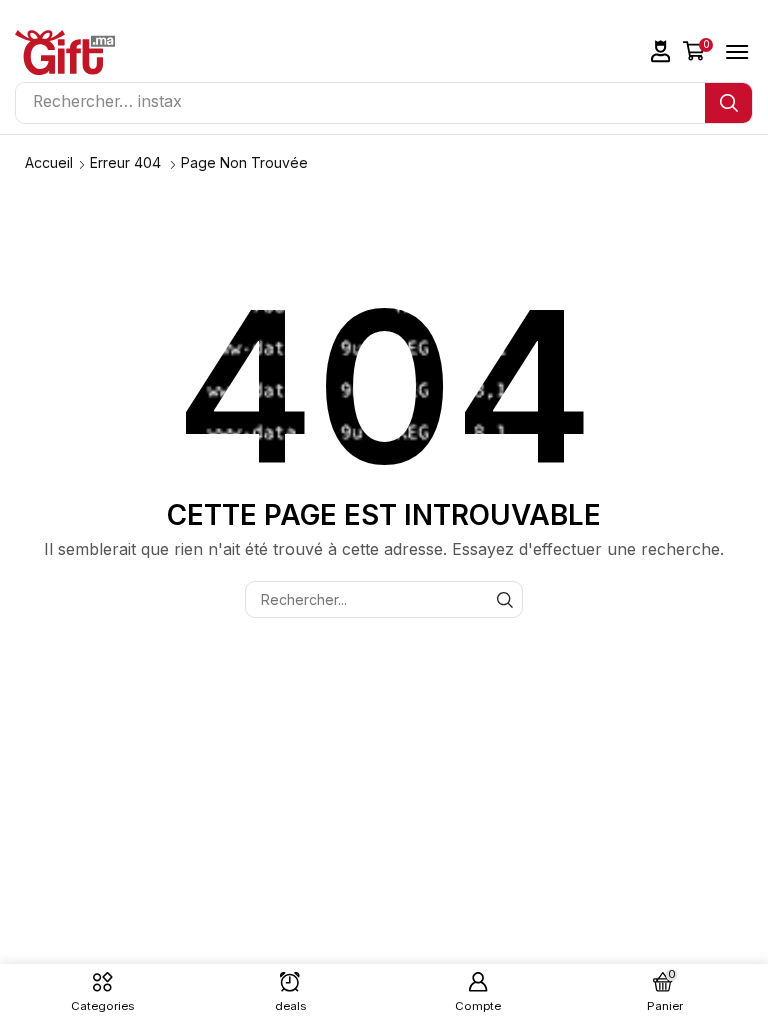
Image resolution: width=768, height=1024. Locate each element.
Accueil (49, 162)
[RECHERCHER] (504, 599)
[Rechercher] (728, 103)
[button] (661, 51)
